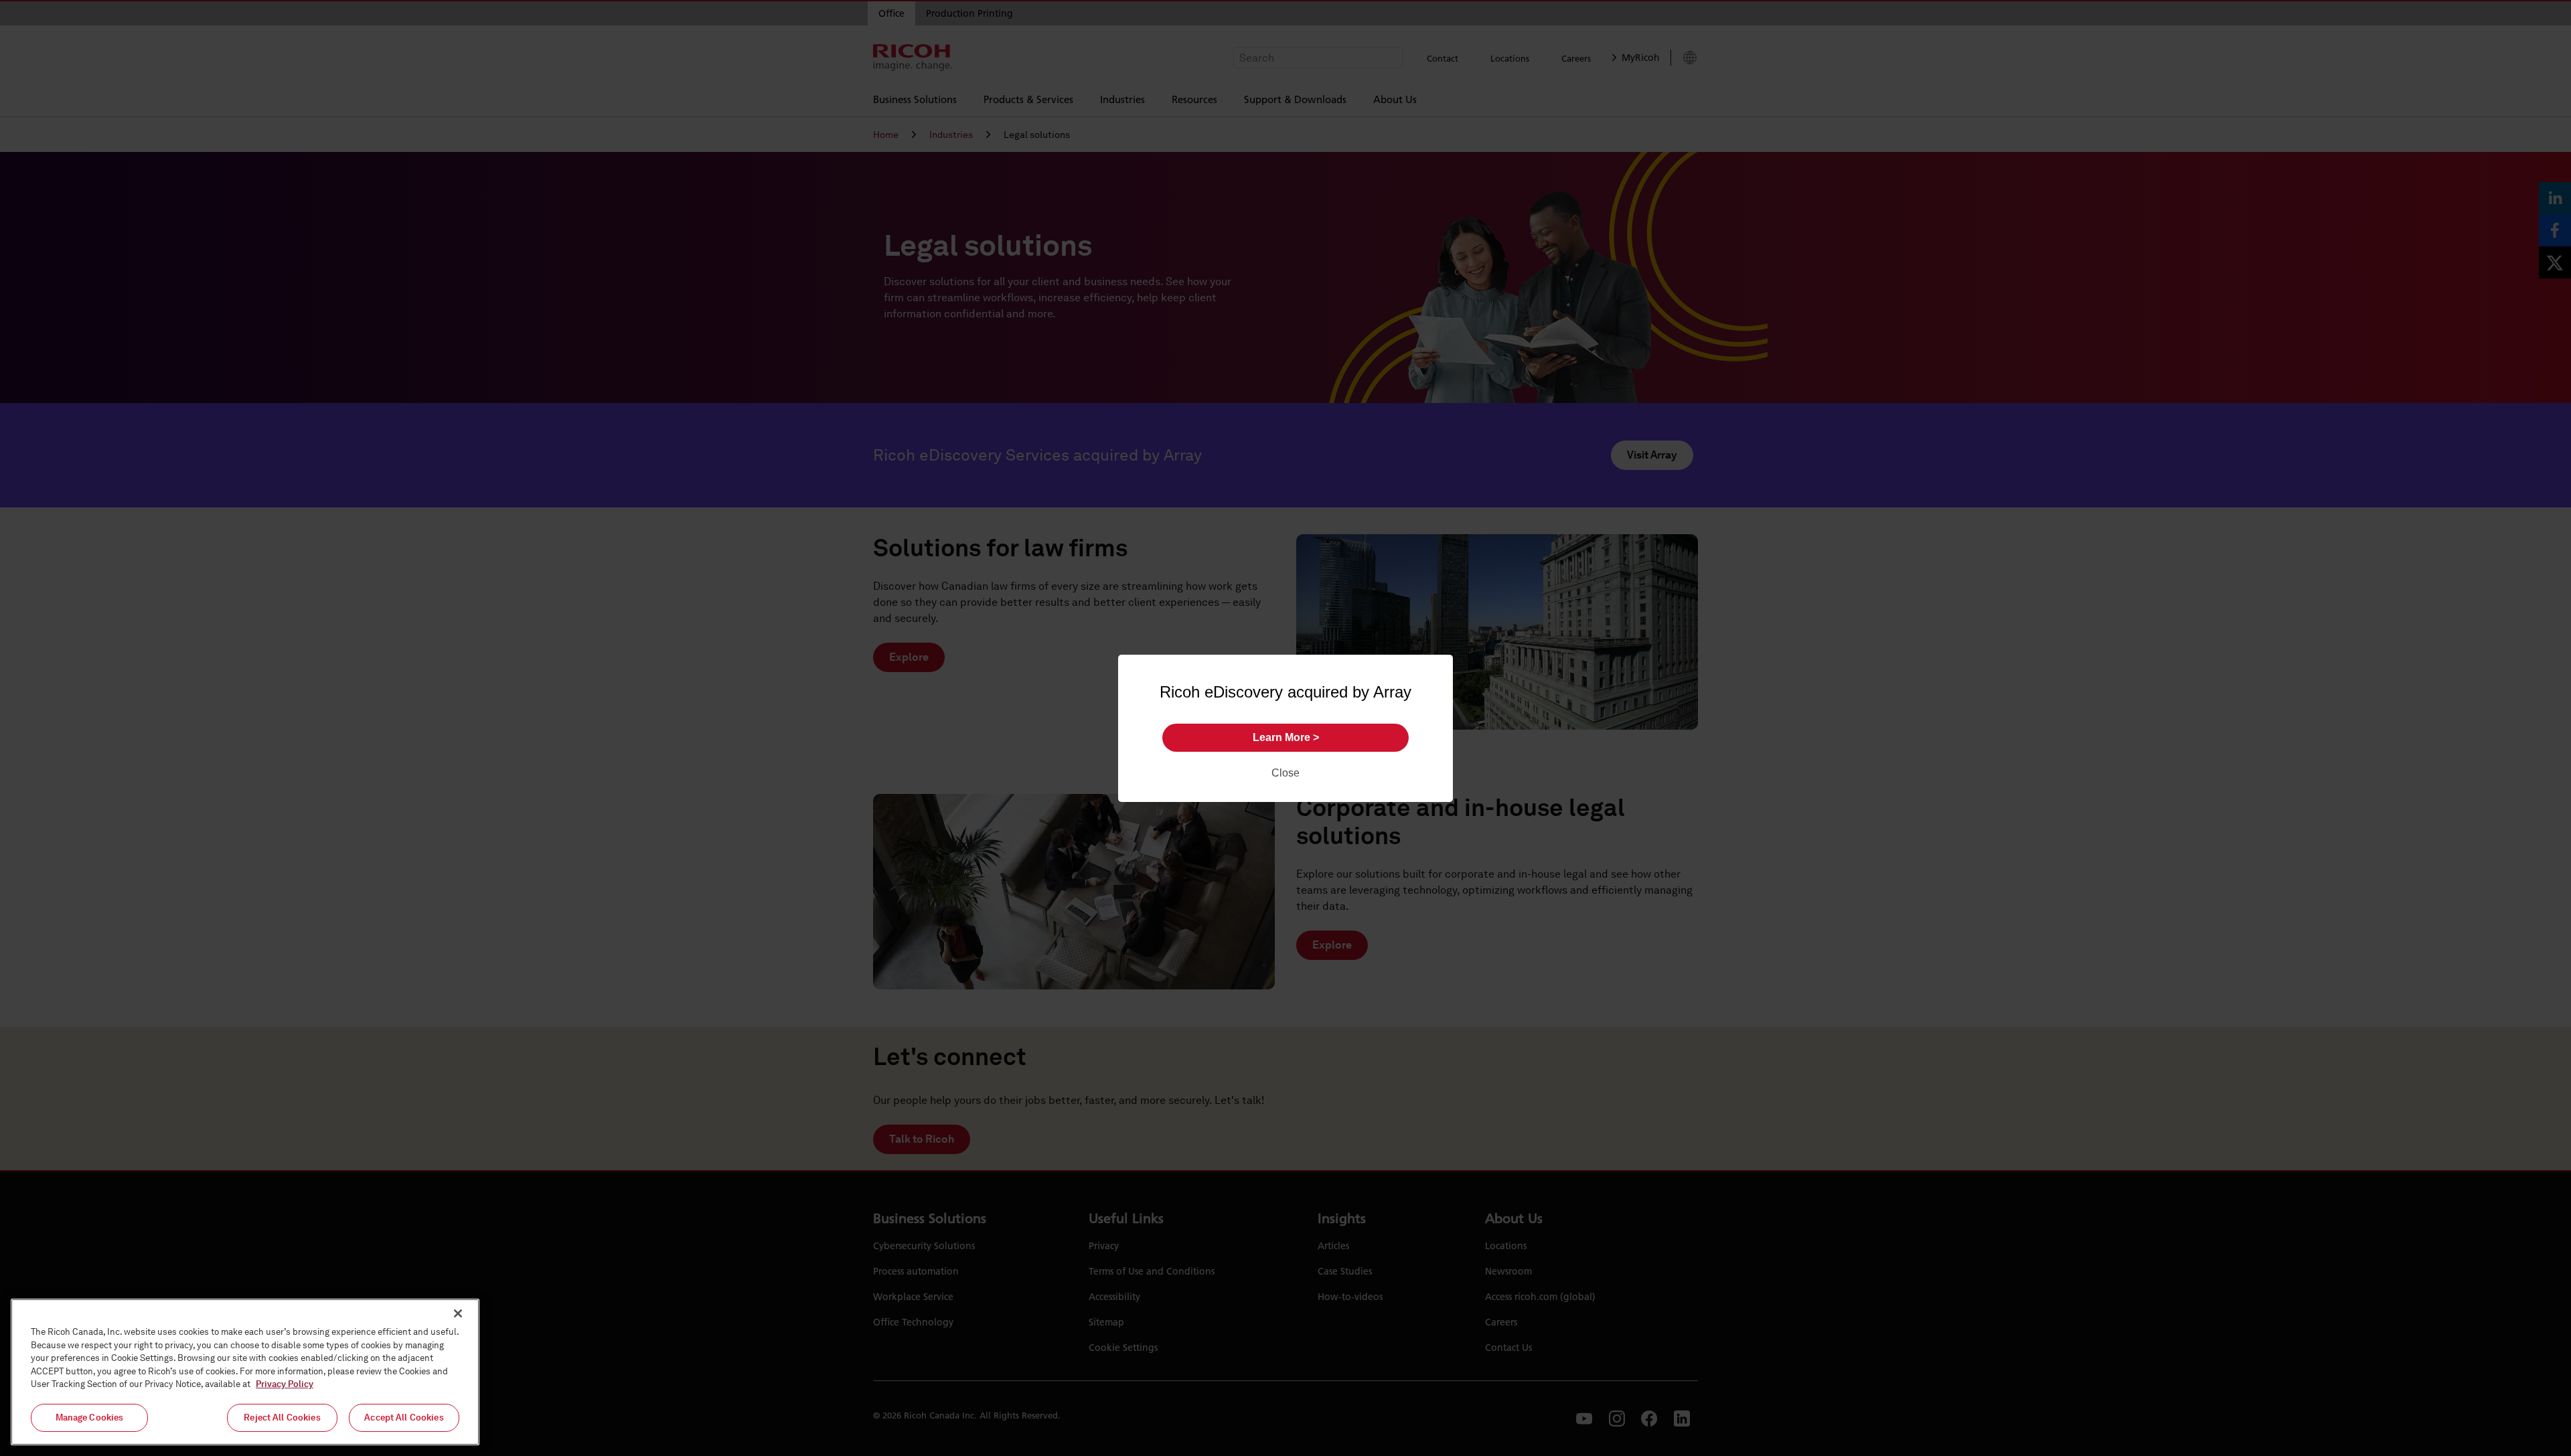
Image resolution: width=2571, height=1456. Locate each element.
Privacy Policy (285, 1384)
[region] (245, 1372)
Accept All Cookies (404, 1418)
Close (1285, 773)
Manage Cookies (90, 1418)
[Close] (458, 1313)
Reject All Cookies (282, 1418)
